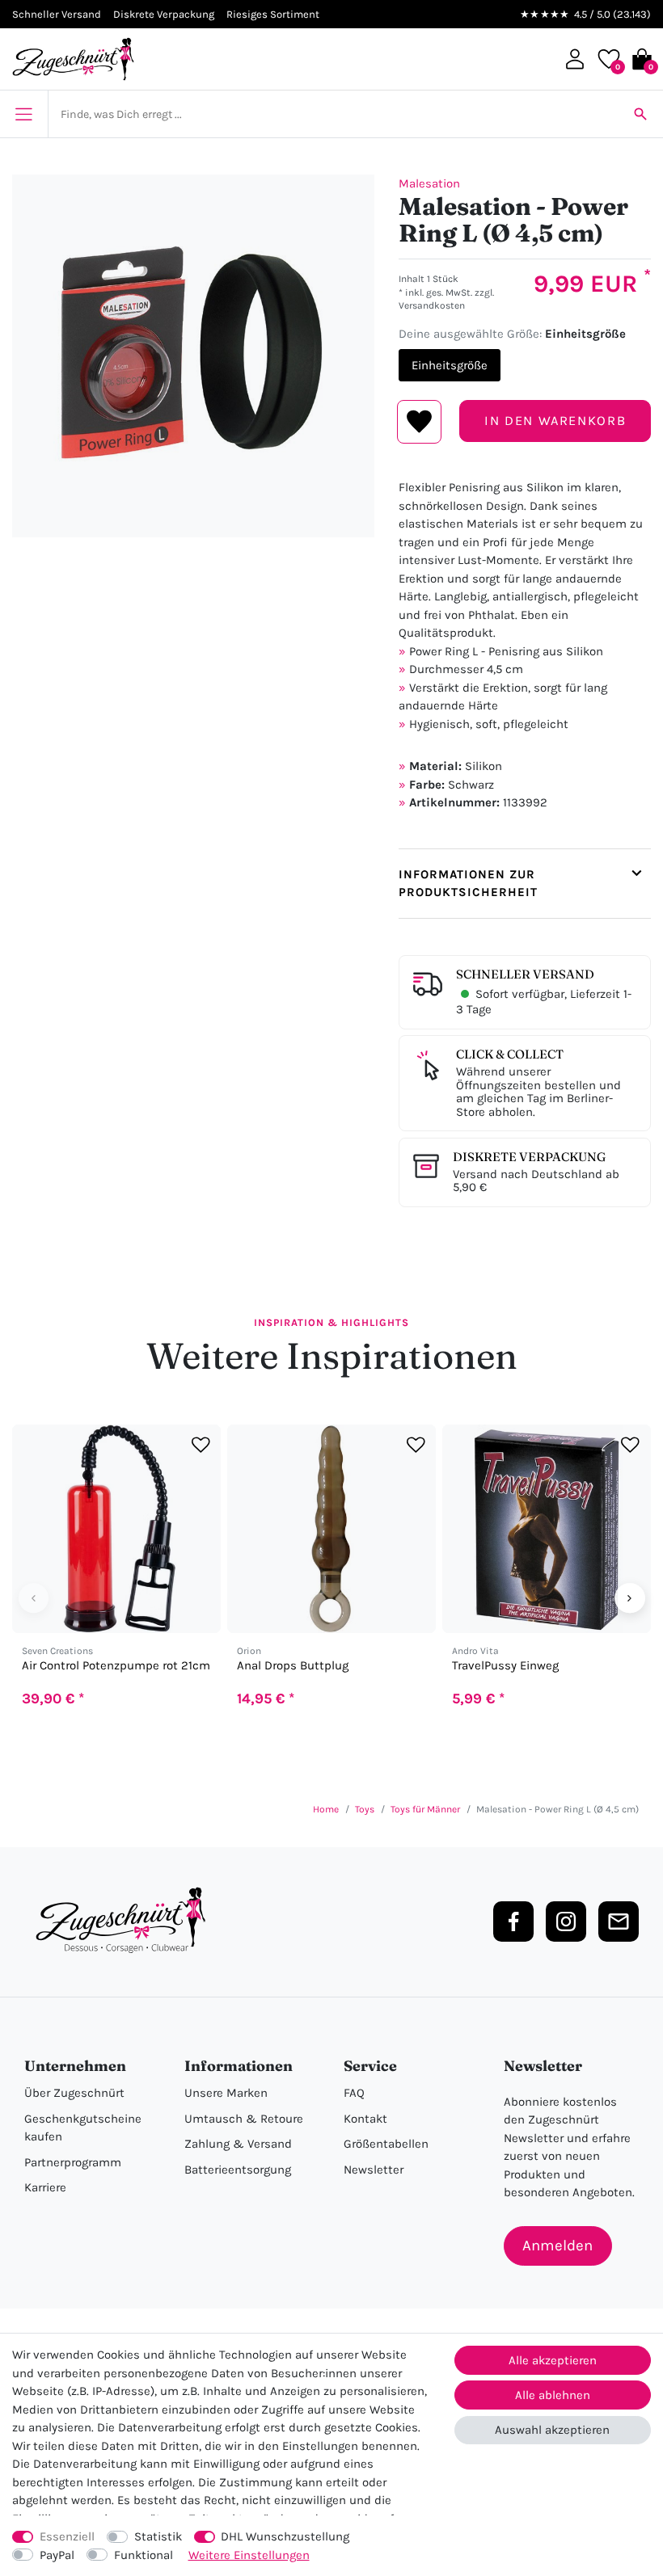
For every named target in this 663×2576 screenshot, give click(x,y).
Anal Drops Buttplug (293, 1666)
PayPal (57, 2555)
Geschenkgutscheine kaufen (83, 2128)
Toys (365, 1809)
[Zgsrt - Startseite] (125, 1921)
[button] (575, 59)
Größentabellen (386, 2144)
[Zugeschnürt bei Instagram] (566, 1921)
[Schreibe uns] (619, 1921)
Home (326, 1809)
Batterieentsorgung (238, 2170)
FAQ (354, 2093)
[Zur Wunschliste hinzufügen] (201, 1444)
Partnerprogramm (73, 2162)
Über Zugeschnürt (74, 2093)
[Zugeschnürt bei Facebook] (513, 1921)
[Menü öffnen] (24, 114)
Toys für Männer (425, 1809)
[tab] (525, 884)
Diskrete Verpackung (529, 1157)
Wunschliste (419, 422)
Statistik (158, 2536)
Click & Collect (510, 1054)
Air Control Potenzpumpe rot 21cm (116, 1666)
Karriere (45, 2187)
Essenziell (67, 2536)
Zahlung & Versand (238, 2144)
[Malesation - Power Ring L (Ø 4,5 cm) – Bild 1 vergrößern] (193, 356)
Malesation (429, 183)
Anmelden (557, 2246)
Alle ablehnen (553, 2395)
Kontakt (365, 2119)
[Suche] (640, 114)
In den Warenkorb (555, 421)
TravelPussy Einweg (505, 1666)
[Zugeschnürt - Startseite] (73, 59)
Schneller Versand (525, 974)
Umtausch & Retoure (244, 2119)
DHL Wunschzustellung (285, 2536)
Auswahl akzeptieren (552, 2430)
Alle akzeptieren (553, 2360)
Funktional (144, 2555)
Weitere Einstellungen (249, 2555)
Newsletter (374, 2170)
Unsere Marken (226, 2093)
